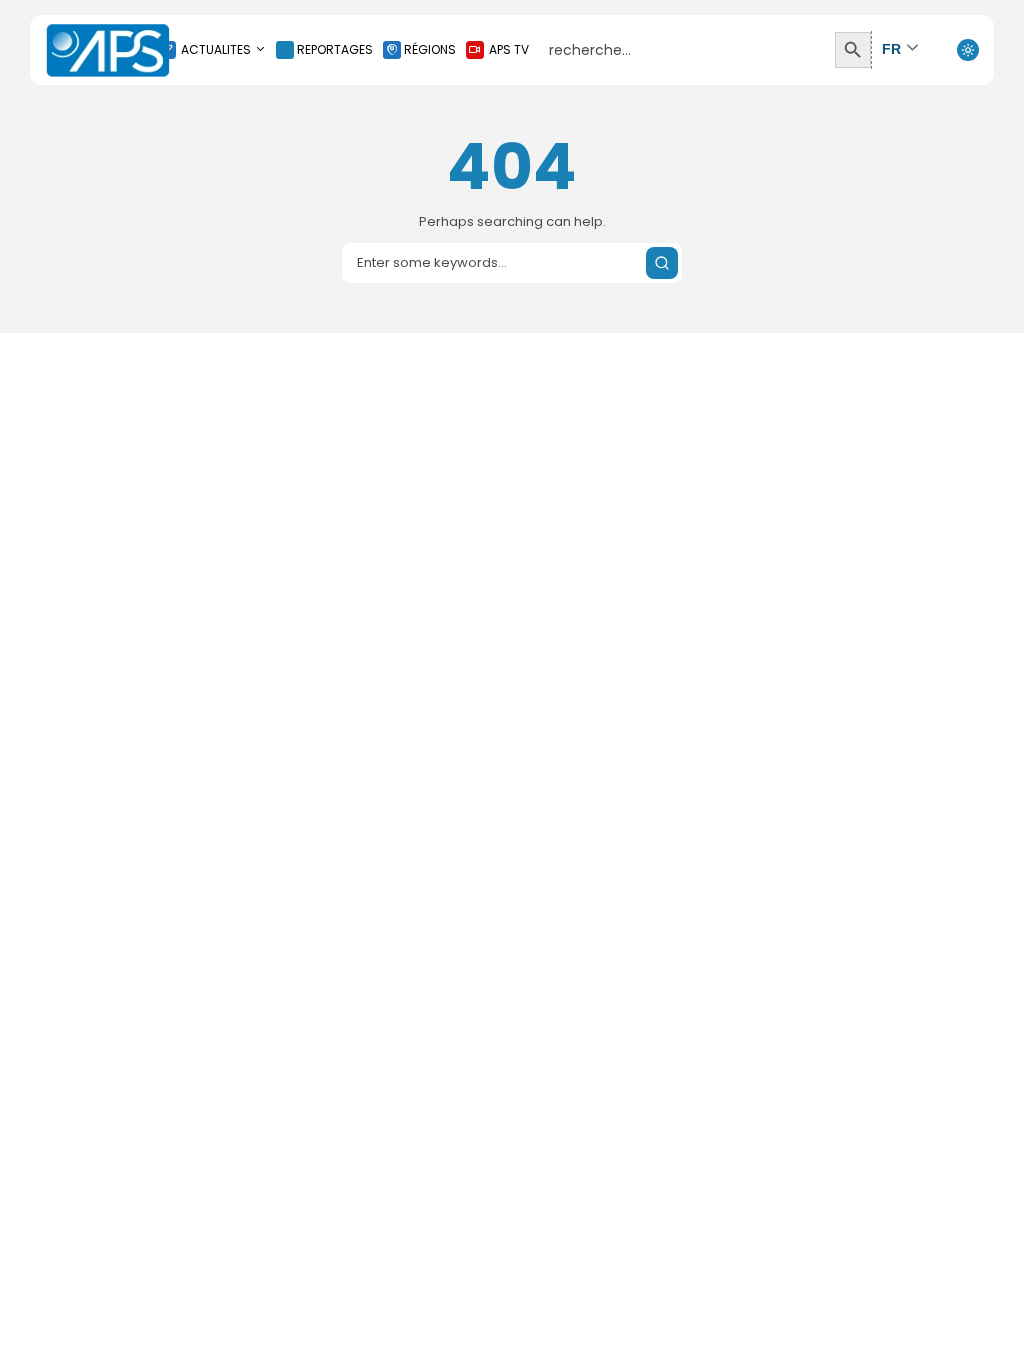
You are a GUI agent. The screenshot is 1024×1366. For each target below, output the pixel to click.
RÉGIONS (430, 49)
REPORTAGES (335, 49)
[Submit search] (662, 263)
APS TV (509, 49)
